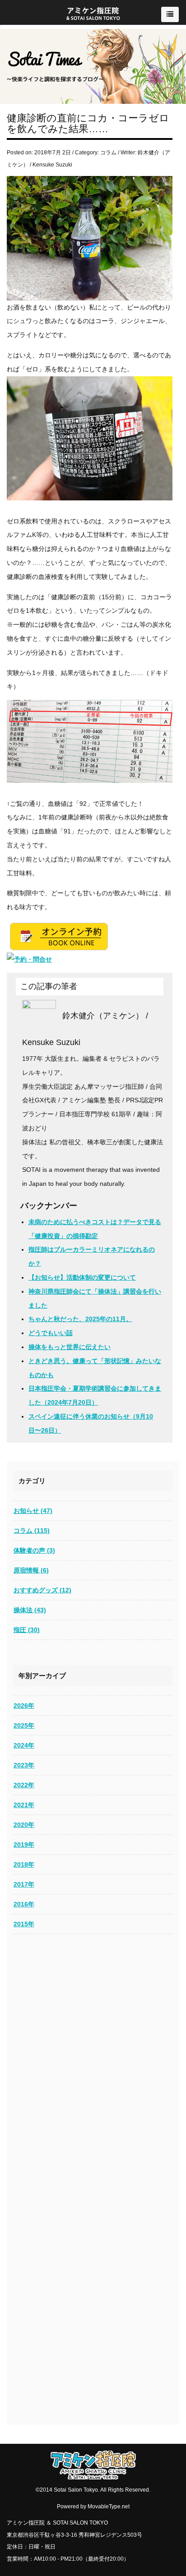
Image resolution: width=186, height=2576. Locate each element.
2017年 (24, 1884)
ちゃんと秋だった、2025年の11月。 (80, 1319)
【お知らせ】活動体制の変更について (82, 1277)
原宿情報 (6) (31, 1570)
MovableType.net (109, 2507)
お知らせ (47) (33, 1511)
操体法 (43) (30, 1610)
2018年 (24, 1864)
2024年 (24, 1745)
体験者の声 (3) (34, 1550)
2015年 (24, 1924)
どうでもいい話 (51, 1333)
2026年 (24, 1706)
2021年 (24, 1805)
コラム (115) (32, 1531)
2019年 (24, 1845)
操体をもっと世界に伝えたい (70, 1347)
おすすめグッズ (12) (42, 1590)
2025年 (24, 1725)
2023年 (24, 1765)
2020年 (24, 1825)
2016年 (24, 1904)
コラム (108, 153)
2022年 (24, 1785)
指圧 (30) (27, 1630)
